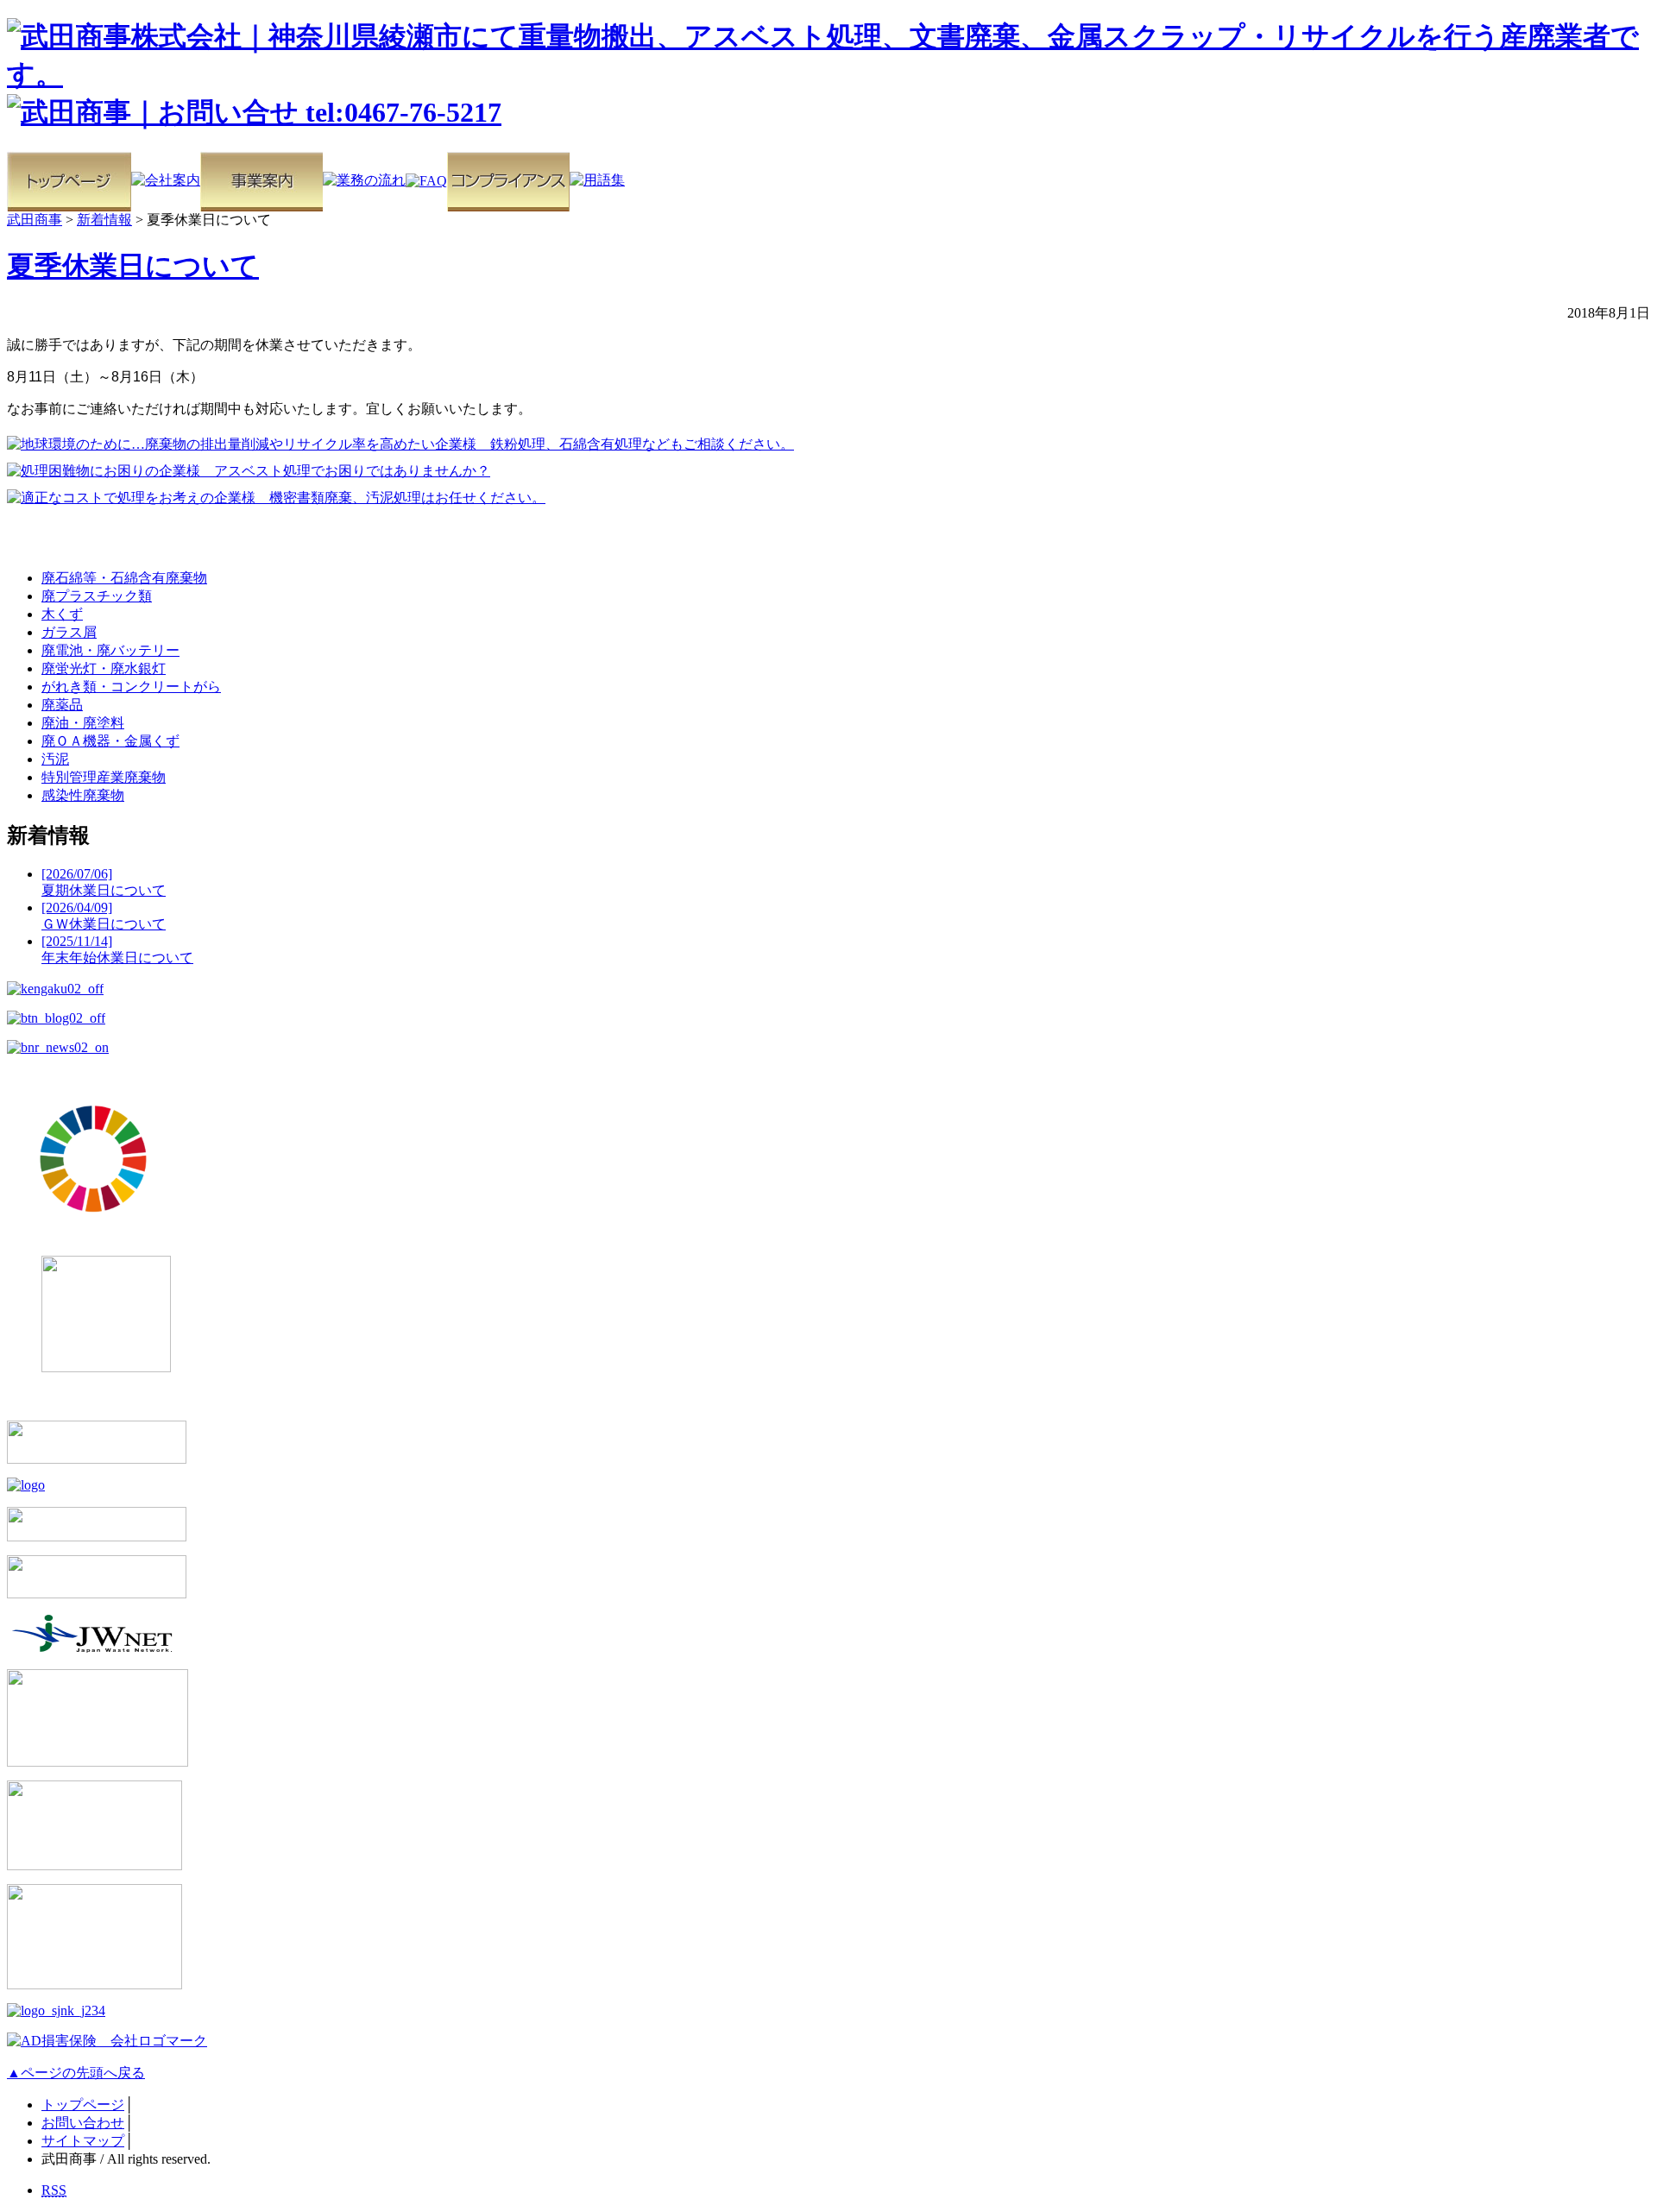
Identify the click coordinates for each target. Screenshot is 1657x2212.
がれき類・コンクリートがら (131, 687)
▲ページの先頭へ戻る (76, 2073)
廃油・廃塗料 (83, 723)
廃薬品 (62, 705)
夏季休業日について (133, 266)
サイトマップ (83, 2141)
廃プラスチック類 (97, 596)
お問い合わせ (83, 2123)
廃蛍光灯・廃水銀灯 (104, 668)
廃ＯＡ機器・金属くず (110, 741)
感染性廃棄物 (83, 795)
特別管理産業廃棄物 (104, 777)
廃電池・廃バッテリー (110, 650)
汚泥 (55, 759)
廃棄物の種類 (69, 539)
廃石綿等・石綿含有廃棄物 (124, 578)
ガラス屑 (69, 632)
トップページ (83, 2105)
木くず (62, 614)
